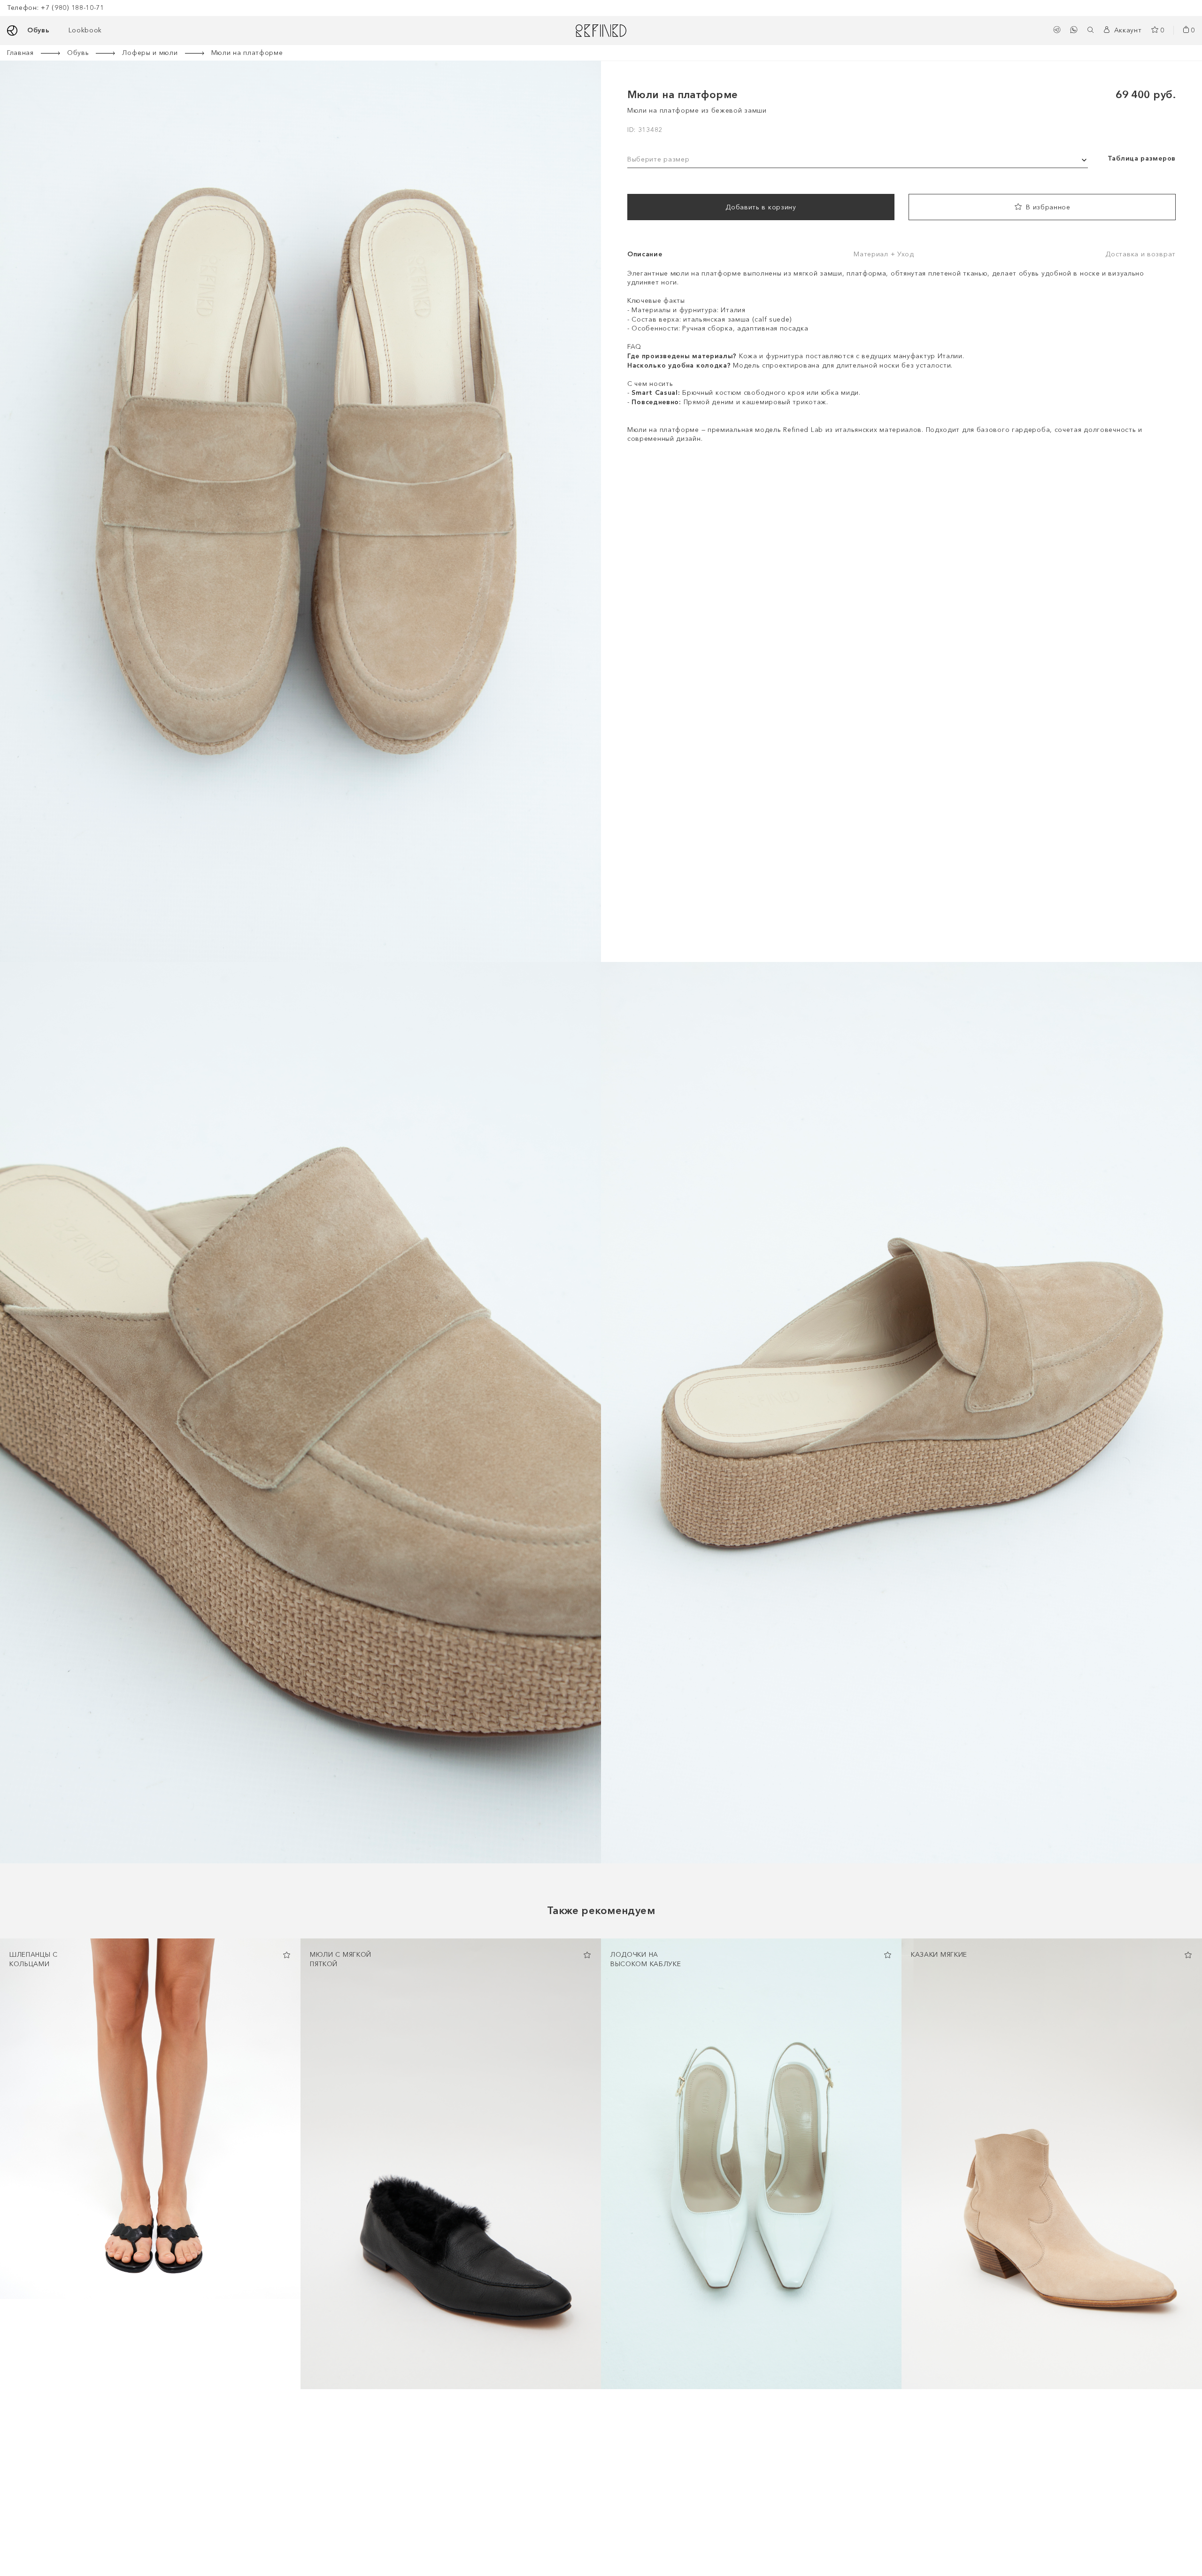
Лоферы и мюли (150, 53)
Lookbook (85, 30)
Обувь (39, 30)
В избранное (1048, 207)
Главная (20, 53)
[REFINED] (601, 31)
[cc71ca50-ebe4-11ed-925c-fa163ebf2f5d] (1188, 1955)
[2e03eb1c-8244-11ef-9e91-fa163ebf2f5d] (887, 1955)
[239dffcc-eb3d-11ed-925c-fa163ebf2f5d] (587, 1955)
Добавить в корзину (761, 207)
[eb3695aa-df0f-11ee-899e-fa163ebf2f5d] (286, 1955)
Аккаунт (1128, 30)
